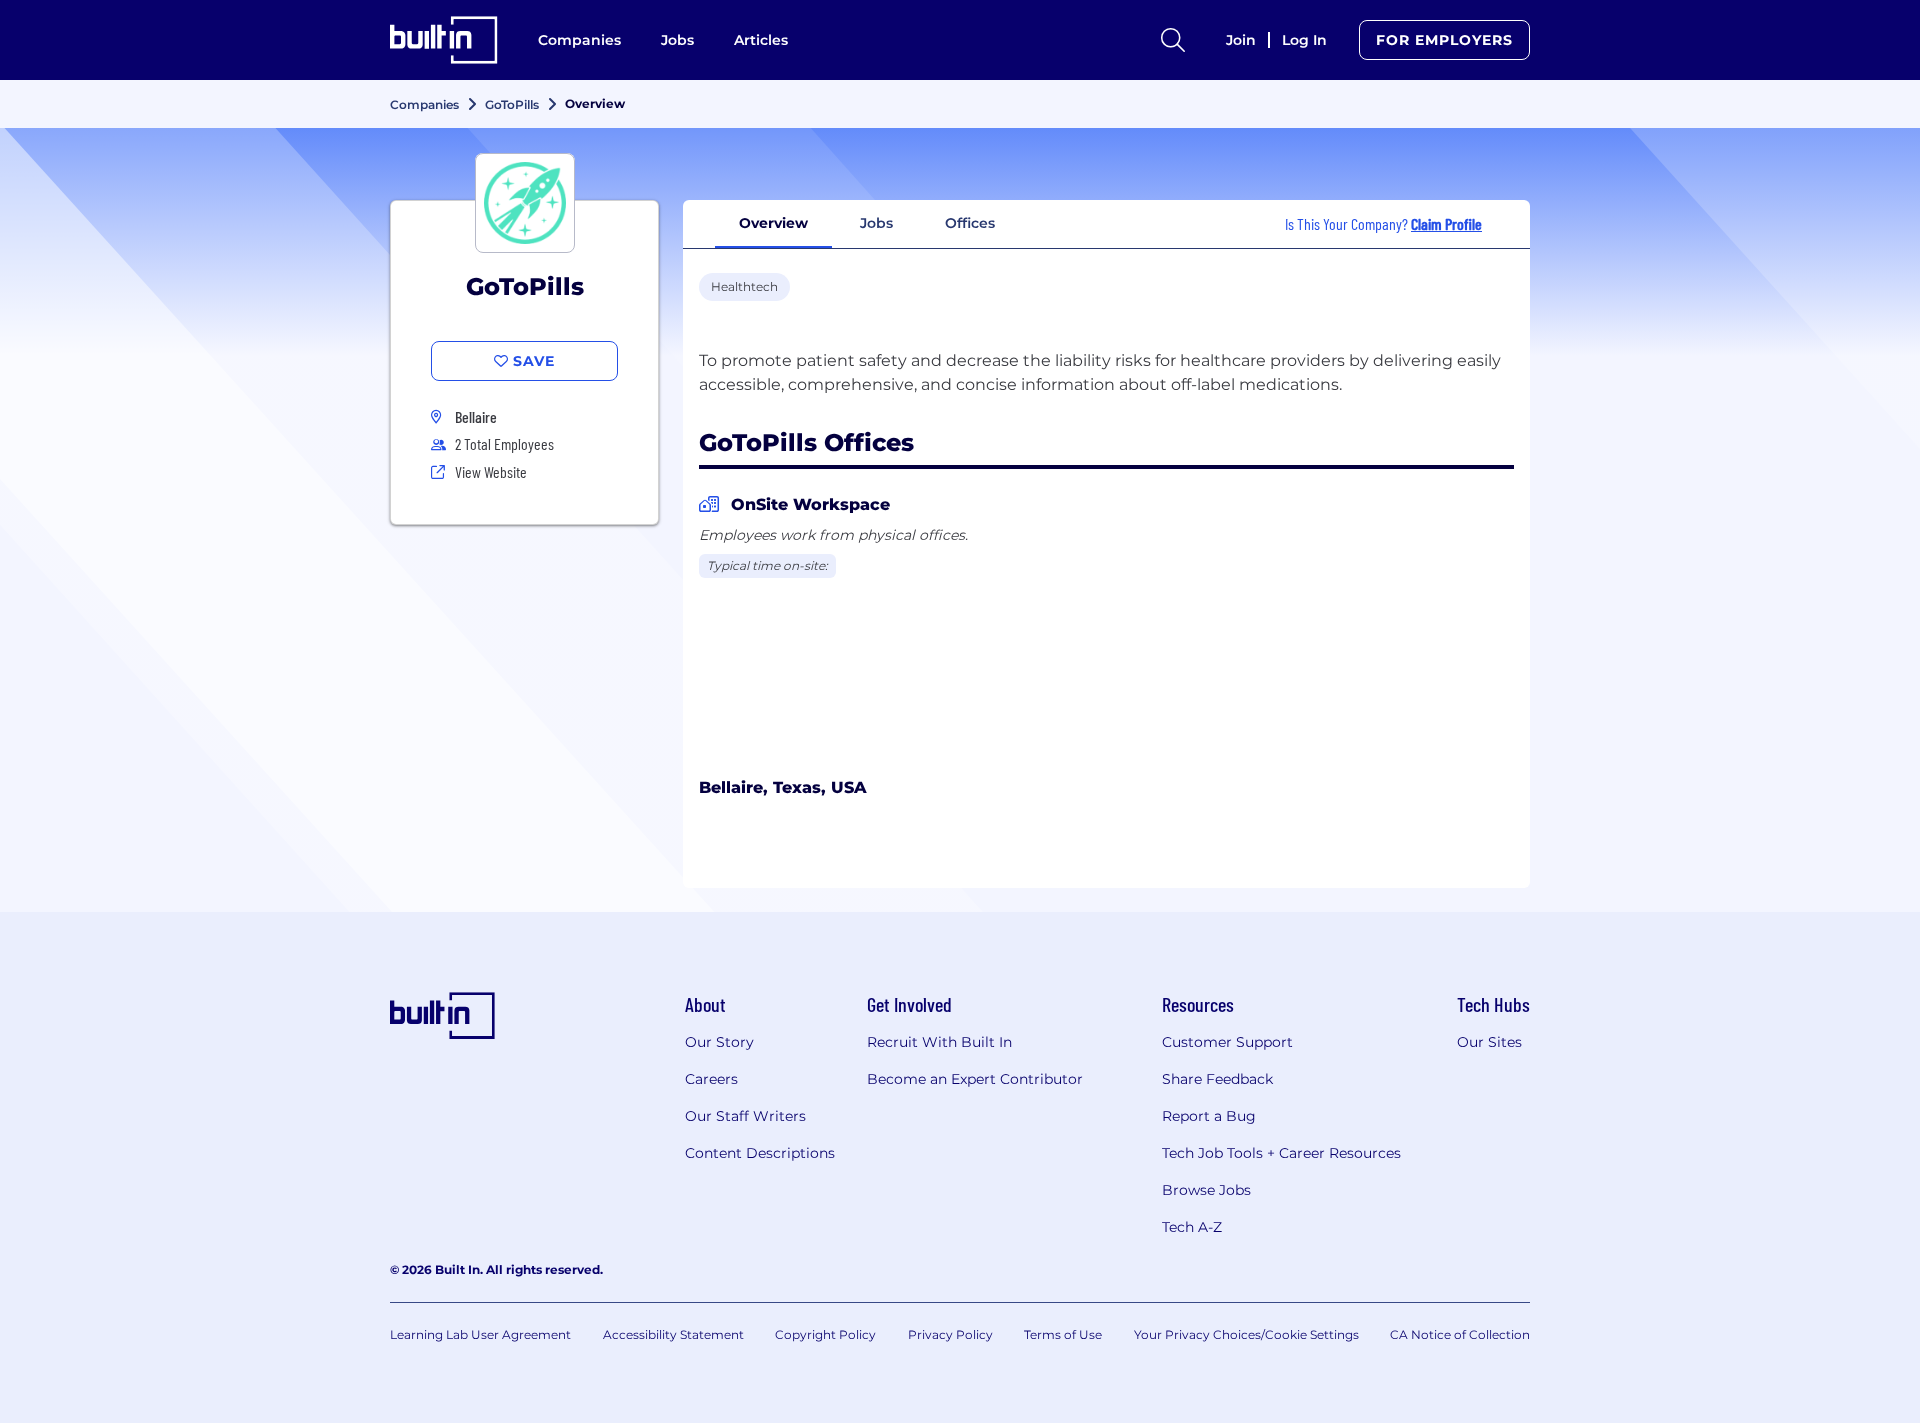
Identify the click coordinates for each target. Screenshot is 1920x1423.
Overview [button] (773, 223)
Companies (579, 40)
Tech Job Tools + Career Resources (1281, 1153)
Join (1241, 40)
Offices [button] (970, 223)
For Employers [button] (1444, 40)
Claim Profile (1446, 223)
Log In (1304, 40)
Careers (711, 1079)
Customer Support (1227, 1042)
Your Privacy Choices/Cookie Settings (1246, 1334)
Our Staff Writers (745, 1116)
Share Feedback (1217, 1079)
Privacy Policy (950, 1334)
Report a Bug (1209, 1116)
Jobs (677, 40)
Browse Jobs (1206, 1190)
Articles (761, 40)
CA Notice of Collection (1460, 1334)
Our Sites (1489, 1042)
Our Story (719, 1042)
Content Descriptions (760, 1153)
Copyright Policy (825, 1334)
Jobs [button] (876, 223)
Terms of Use (1063, 1334)
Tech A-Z (1192, 1227)
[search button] (1173, 40)
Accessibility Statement (673, 1334)
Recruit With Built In (939, 1042)
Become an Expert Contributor (975, 1079)
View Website (491, 471)
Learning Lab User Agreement (480, 1334)
